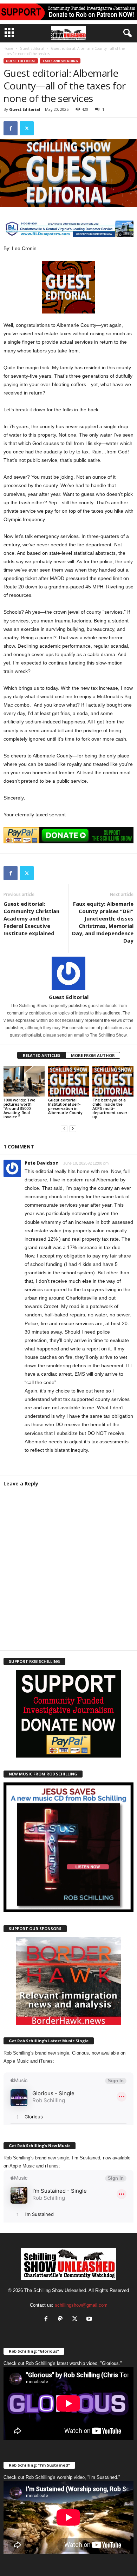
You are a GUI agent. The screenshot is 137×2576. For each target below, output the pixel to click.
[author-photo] (68, 973)
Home (8, 48)
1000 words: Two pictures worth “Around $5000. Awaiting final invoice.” (19, 1108)
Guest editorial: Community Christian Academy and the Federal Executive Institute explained (31, 918)
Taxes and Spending (60, 61)
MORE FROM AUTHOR (93, 1055)
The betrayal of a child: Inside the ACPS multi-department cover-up (111, 1108)
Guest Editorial (32, 48)
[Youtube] (90, 2319)
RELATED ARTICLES (42, 1055)
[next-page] (73, 1129)
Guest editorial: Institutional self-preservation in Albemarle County (65, 1106)
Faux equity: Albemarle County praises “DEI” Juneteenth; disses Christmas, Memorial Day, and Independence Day (103, 922)
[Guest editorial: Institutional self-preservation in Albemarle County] (69, 1081)
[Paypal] (62, 2319)
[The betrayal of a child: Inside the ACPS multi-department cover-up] (113, 1081)
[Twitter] (27, 128)
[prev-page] (64, 1129)
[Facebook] (11, 128)
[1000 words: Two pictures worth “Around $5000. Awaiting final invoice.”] (24, 1081)
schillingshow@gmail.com (81, 2305)
